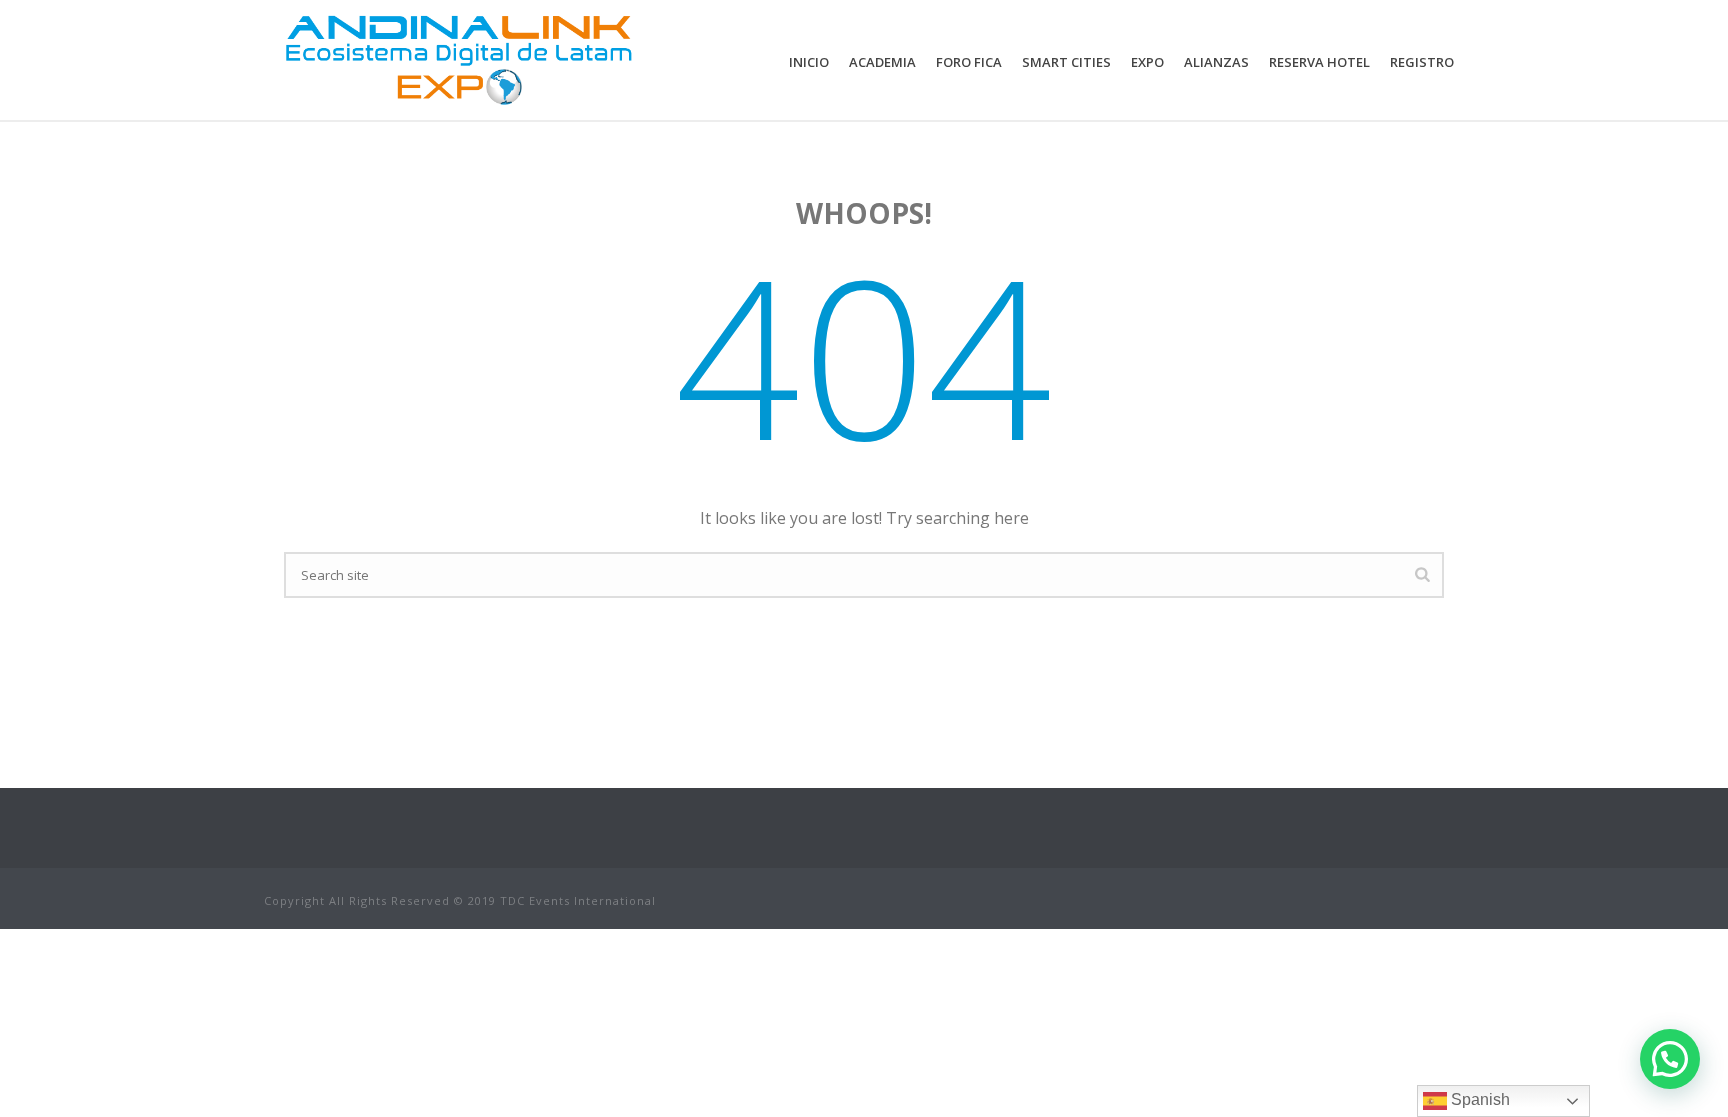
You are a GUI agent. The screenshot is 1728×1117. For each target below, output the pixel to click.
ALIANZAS (1216, 62)
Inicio (809, 62)
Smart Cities (1066, 62)
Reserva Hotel (1319, 62)
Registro (1422, 62)
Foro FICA (969, 62)
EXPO (1147, 62)
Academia (882, 62)
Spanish (1478, 1099)
